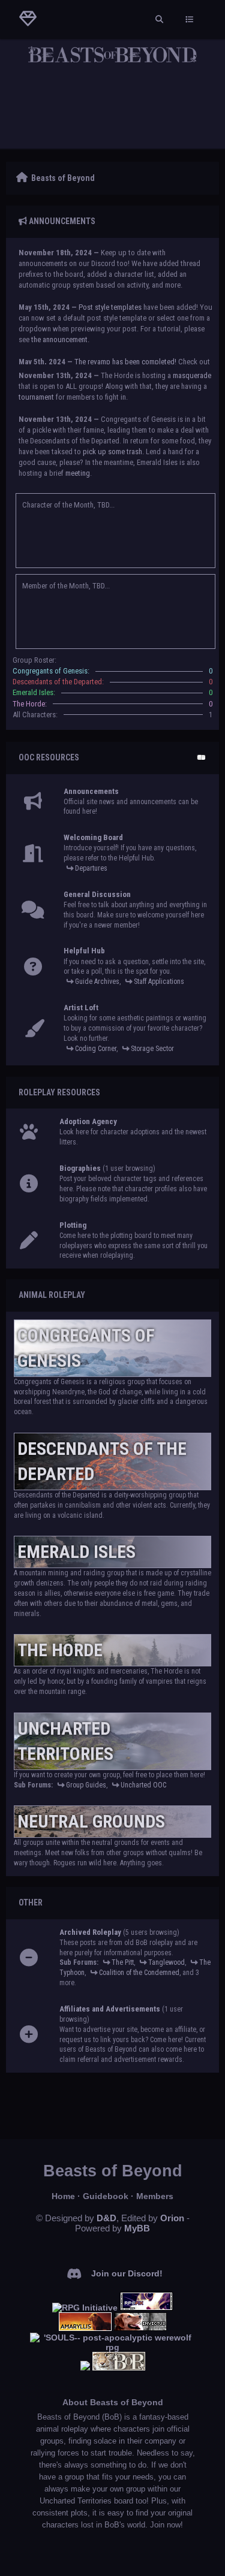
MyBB (137, 2228)
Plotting (73, 1225)
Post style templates (110, 307)
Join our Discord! (127, 2273)
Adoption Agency (88, 1121)
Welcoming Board (93, 837)
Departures (91, 868)
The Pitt (123, 1962)
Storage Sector (152, 1049)
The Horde (60, 1650)
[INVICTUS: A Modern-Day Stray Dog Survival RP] (140, 2328)
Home (63, 2196)
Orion (172, 2218)
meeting (78, 473)
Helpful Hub (84, 951)
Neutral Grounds (91, 1821)
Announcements (91, 791)
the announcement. (60, 339)
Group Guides (86, 1785)
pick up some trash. (113, 452)
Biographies (80, 1168)
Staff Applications (159, 982)
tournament (36, 397)
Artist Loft (81, 1008)
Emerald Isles (76, 1552)
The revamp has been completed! (125, 362)
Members (155, 2196)
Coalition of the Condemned (139, 1973)
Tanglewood (166, 1962)
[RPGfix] (146, 2308)
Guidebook (106, 2196)
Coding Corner (96, 1049)
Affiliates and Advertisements (110, 2009)
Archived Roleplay (90, 1932)
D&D (106, 2218)
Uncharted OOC (143, 1785)
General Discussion (97, 894)
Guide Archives (97, 982)
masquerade (192, 375)
